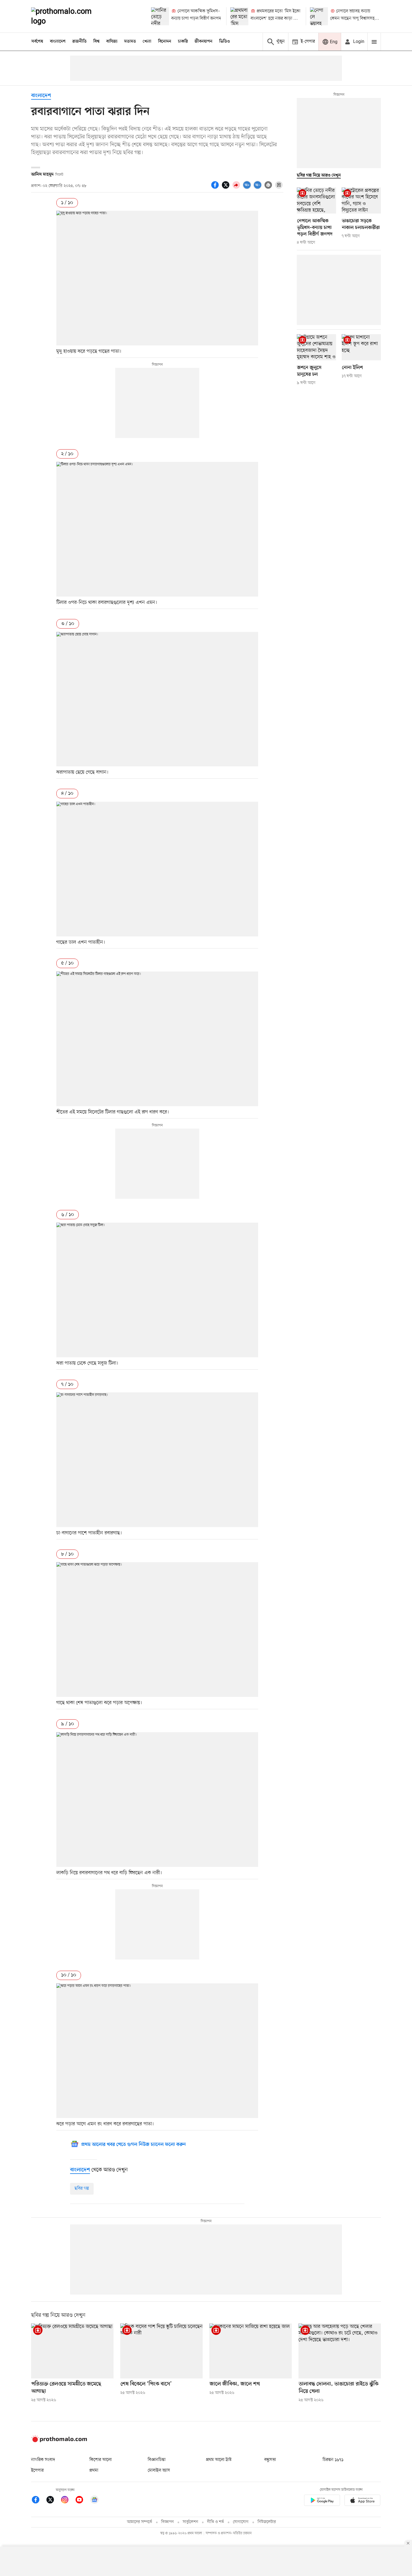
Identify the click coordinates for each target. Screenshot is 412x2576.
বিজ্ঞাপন (167, 2522)
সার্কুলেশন (190, 2522)
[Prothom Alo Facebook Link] (38, 2501)
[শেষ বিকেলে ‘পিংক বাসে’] (161, 2351)
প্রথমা (94, 2470)
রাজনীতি (79, 42)
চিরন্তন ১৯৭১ (333, 2460)
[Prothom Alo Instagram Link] (68, 2501)
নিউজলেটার (267, 2522)
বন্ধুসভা (270, 2460)
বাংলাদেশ (58, 42)
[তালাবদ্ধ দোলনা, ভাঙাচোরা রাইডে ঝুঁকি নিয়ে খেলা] (340, 2351)
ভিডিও (224, 42)
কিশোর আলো (101, 2460)
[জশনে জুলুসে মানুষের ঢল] (316, 347)
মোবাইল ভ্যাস (159, 2470)
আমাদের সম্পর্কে (140, 2522)
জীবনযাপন (203, 42)
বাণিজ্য (112, 42)
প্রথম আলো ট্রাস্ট (219, 2460)
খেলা (147, 42)
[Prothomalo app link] (322, 2501)
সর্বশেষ (37, 42)
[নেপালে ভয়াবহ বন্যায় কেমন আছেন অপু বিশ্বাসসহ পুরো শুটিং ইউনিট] (319, 16)
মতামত (130, 42)
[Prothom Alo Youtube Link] (82, 2501)
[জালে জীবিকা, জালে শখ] (251, 2351)
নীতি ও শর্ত (216, 2522)
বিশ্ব (96, 42)
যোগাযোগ (241, 2522)
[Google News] (94, 2501)
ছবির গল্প (82, 2188)
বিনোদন (165, 42)
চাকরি (183, 42)
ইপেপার (37, 2470)
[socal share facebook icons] (216, 188)
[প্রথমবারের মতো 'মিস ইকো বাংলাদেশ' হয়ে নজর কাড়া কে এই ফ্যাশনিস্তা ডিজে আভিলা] (239, 16)
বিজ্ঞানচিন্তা (157, 2460)
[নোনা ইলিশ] (361, 347)
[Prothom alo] (69, 16)
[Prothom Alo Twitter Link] (53, 2501)
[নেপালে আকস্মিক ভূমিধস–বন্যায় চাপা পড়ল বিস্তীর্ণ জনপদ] (160, 16)
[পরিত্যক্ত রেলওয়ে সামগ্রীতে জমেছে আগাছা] (72, 2351)
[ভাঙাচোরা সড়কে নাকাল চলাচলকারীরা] (361, 200)
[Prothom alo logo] (59, 2441)
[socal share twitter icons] (226, 188)
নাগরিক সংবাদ (43, 2460)
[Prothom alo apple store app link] (362, 2501)
